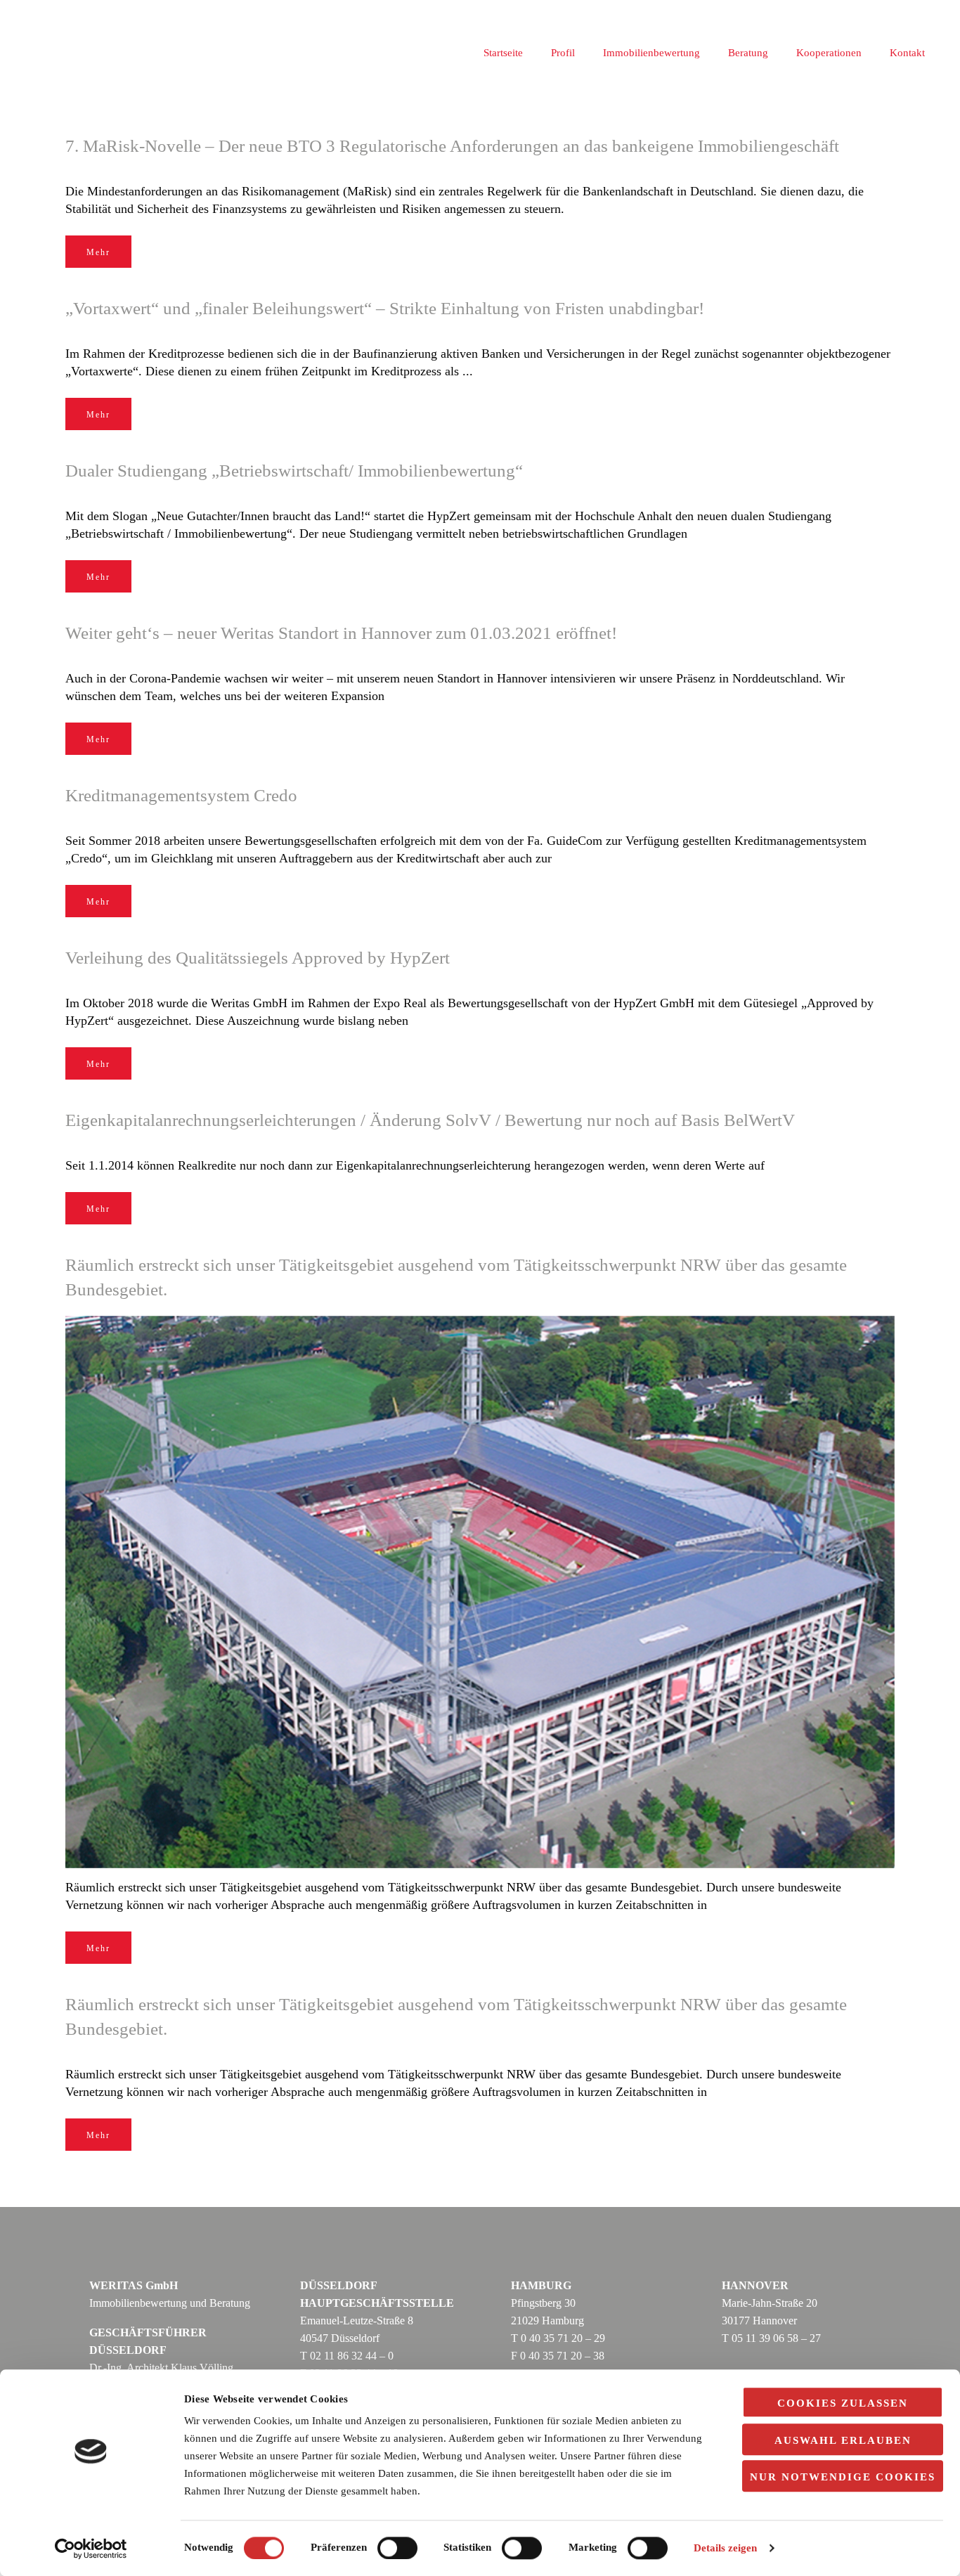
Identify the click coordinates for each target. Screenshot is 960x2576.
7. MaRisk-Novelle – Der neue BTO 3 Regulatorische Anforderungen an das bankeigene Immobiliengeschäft (452, 146)
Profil (563, 53)
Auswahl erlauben (843, 2440)
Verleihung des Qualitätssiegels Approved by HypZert (258, 958)
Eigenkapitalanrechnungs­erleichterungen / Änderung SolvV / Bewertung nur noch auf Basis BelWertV (430, 1120)
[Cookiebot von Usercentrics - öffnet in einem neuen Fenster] (91, 2549)
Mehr (98, 252)
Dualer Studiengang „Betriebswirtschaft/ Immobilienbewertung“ (294, 471)
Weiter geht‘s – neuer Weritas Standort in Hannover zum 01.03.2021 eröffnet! (341, 633)
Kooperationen (829, 53)
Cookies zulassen (843, 2403)
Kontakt (907, 53)
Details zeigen (725, 2549)
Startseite (503, 53)
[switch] (397, 2548)
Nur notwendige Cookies (843, 2477)
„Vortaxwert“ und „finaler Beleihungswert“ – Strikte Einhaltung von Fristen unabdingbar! (385, 308)
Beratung (748, 53)
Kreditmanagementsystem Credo (181, 795)
